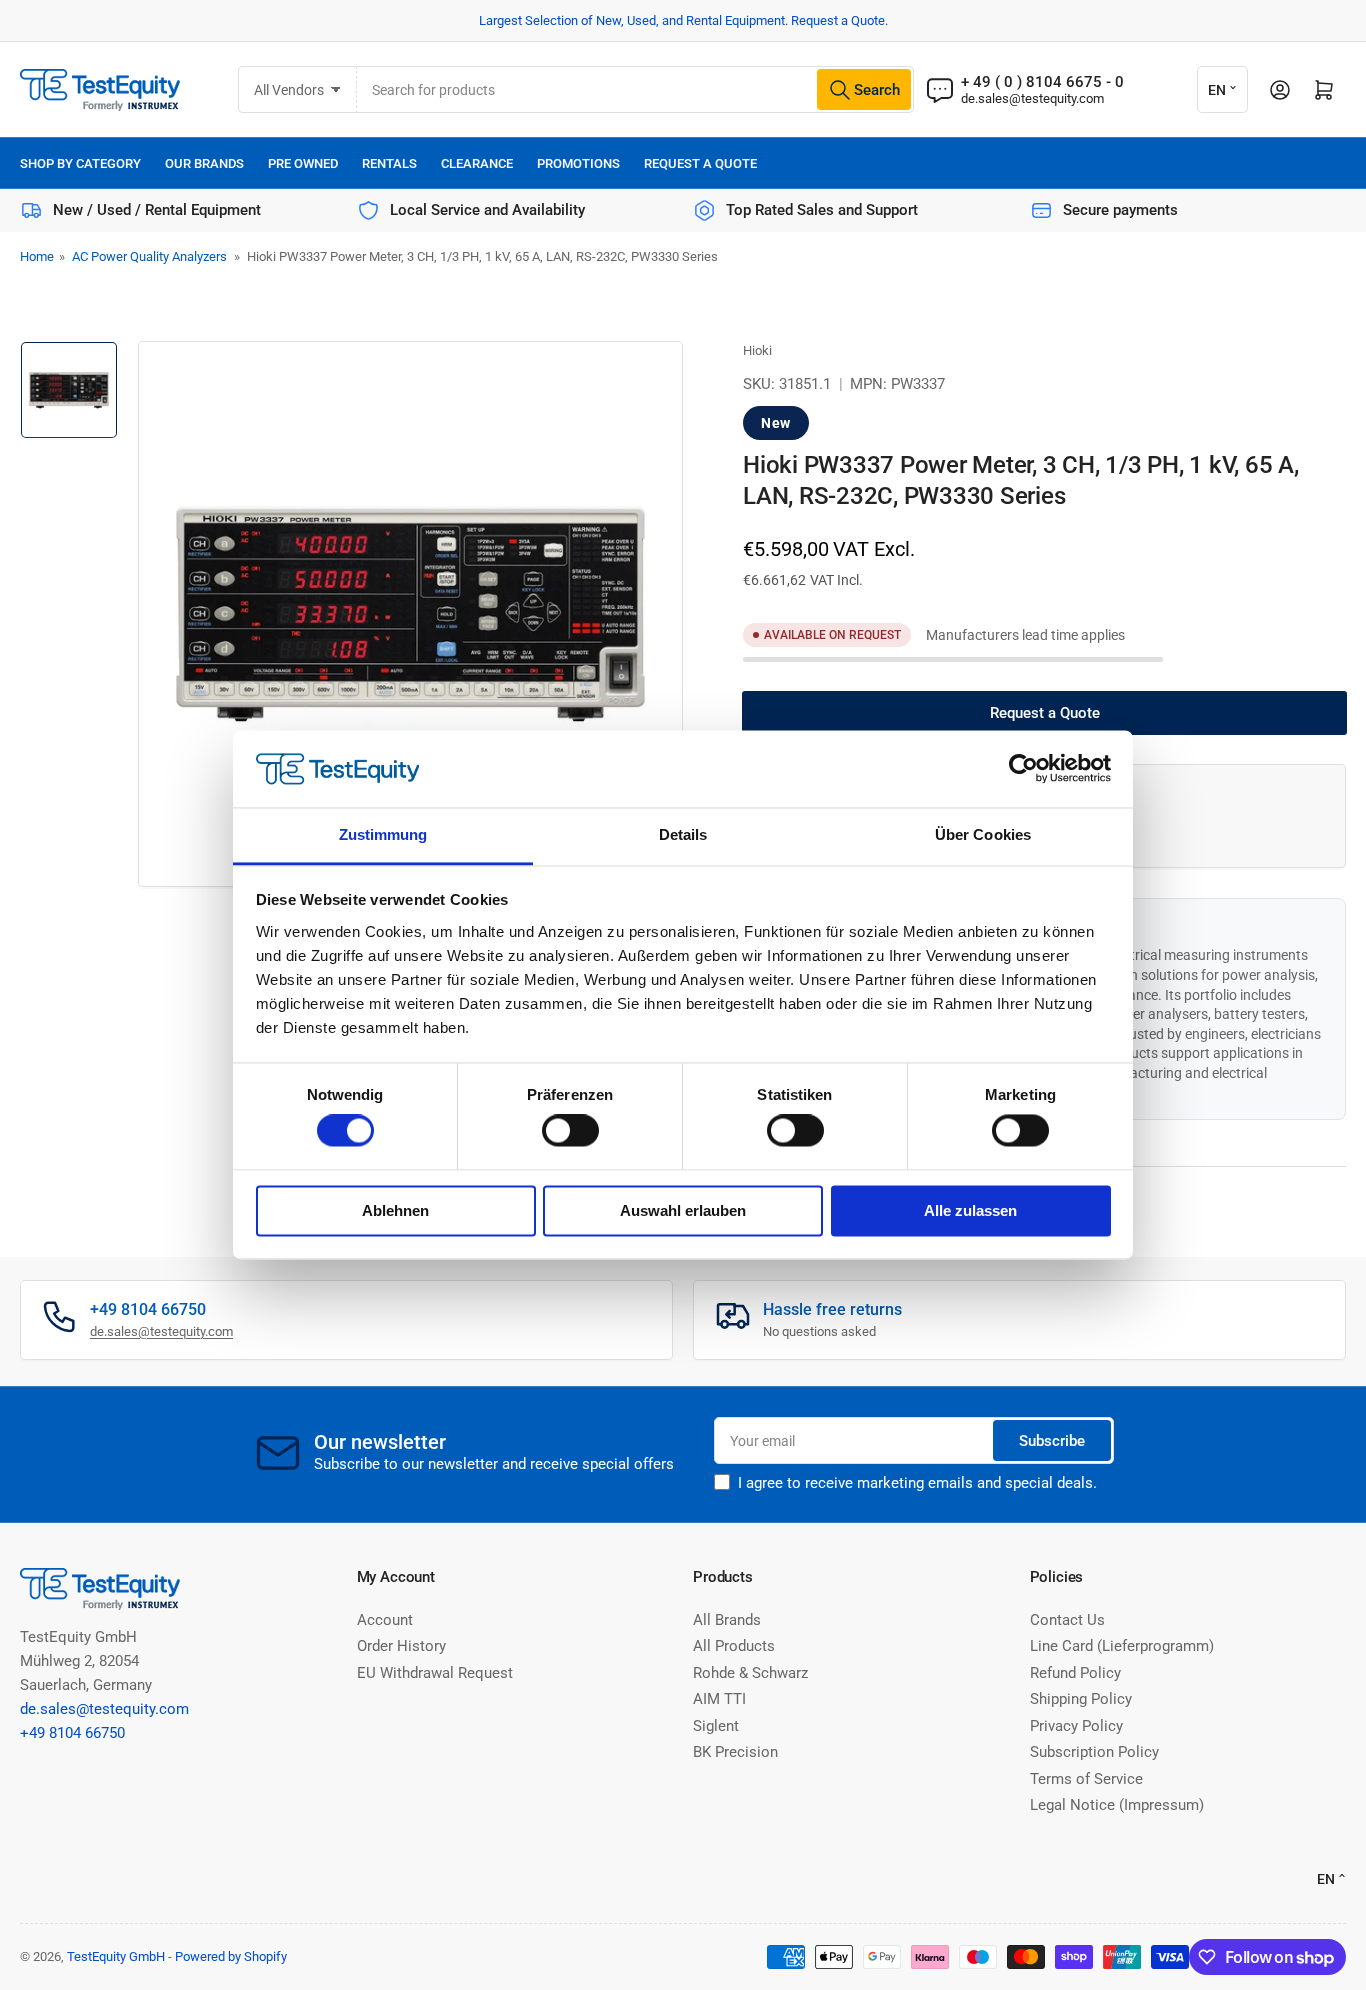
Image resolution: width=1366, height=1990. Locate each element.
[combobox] (635, 89)
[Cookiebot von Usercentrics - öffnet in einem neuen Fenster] (1023, 769)
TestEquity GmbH (116, 1956)
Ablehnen (395, 1210)
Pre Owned (303, 163)
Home (37, 256)
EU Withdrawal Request (435, 1673)
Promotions (578, 163)
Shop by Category (80, 163)
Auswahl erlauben (683, 1210)
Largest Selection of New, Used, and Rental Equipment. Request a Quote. (683, 20)
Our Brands (204, 163)
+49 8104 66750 (72, 1733)
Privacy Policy (1076, 1726)
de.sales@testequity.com (1032, 98)
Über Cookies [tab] (983, 834)
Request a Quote (700, 163)
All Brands (727, 1620)
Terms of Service (1086, 1779)
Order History (401, 1646)
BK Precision (735, 1752)
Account (385, 1620)
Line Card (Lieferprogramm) (1122, 1646)
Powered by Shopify (231, 1956)
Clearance (477, 163)
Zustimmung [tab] (383, 834)
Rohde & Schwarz (750, 1673)
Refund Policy (1075, 1673)
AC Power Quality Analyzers (149, 256)
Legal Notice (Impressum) (1117, 1805)
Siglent (716, 1726)
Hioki (757, 350)
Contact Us (1067, 1620)
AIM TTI (719, 1699)
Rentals (389, 163)
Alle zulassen (970, 1210)
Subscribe (1052, 1441)
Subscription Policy (1094, 1752)
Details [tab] (683, 834)
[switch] (570, 1131)
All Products (734, 1646)
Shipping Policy (1081, 1699)
